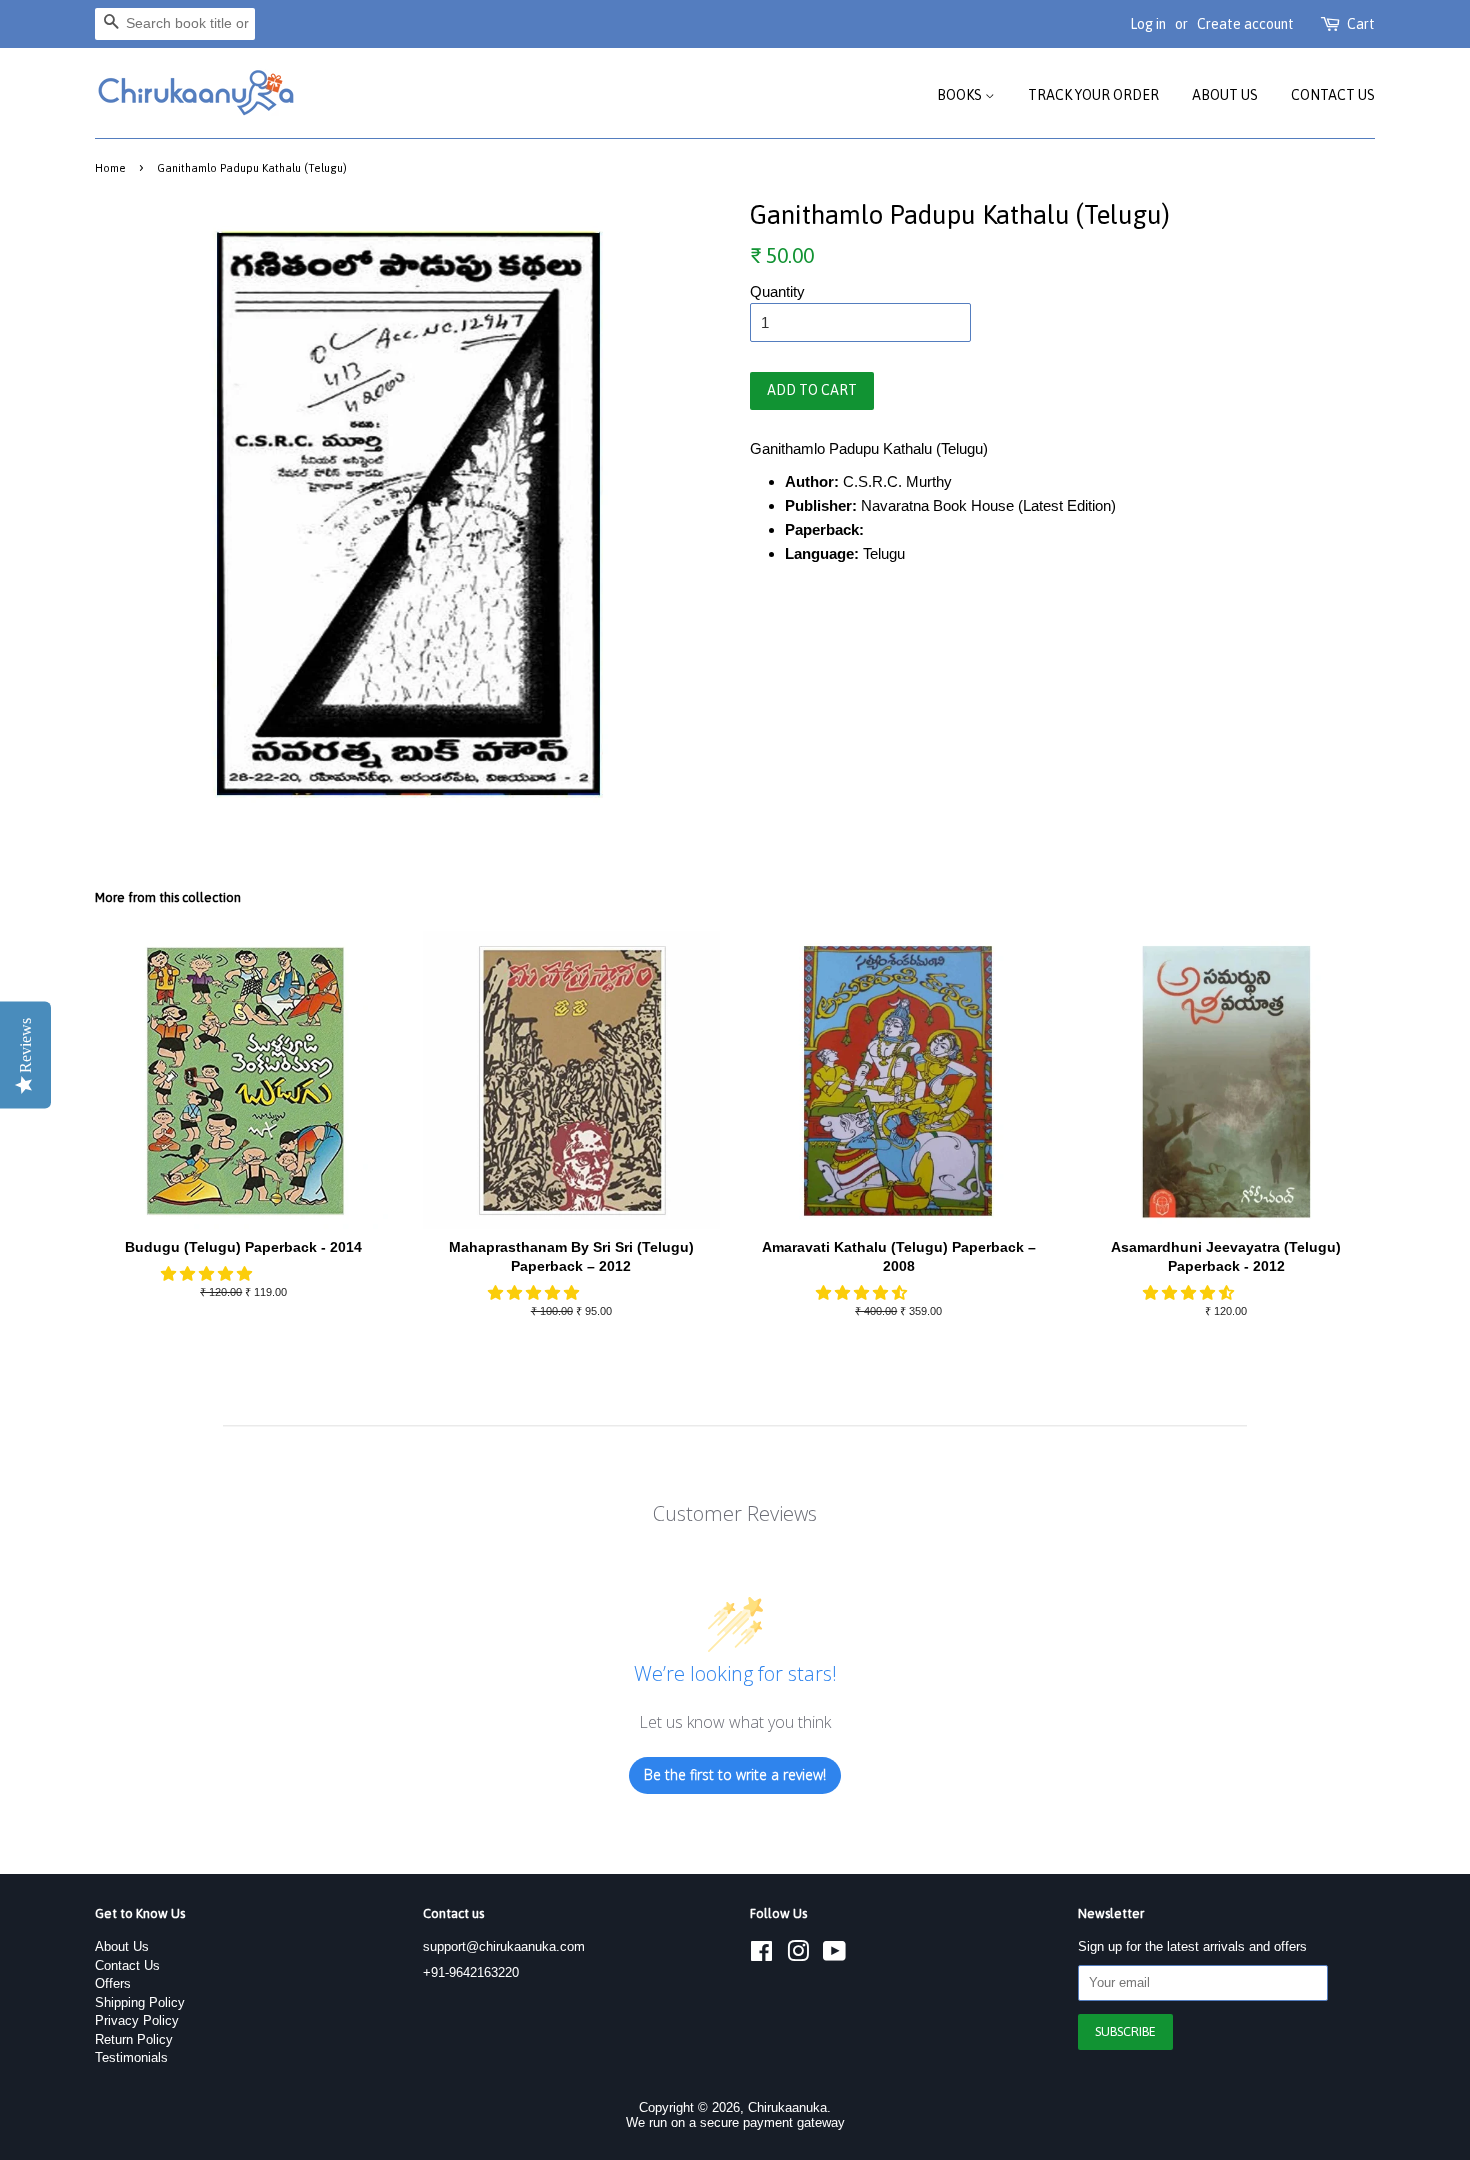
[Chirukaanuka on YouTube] (834, 1955)
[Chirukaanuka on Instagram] (798, 1955)
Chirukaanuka (787, 2107)
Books (961, 95)
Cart (1361, 24)
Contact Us (1333, 95)
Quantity (777, 291)
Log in (1148, 24)
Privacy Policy (137, 2020)
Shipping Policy (140, 2002)
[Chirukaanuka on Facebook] (761, 1955)
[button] (208, 1273)
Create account (1245, 24)
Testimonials (131, 2057)
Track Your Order (1093, 95)
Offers (113, 1983)
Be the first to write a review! (735, 1774)
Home (110, 167)
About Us (1225, 95)
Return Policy (134, 2039)
